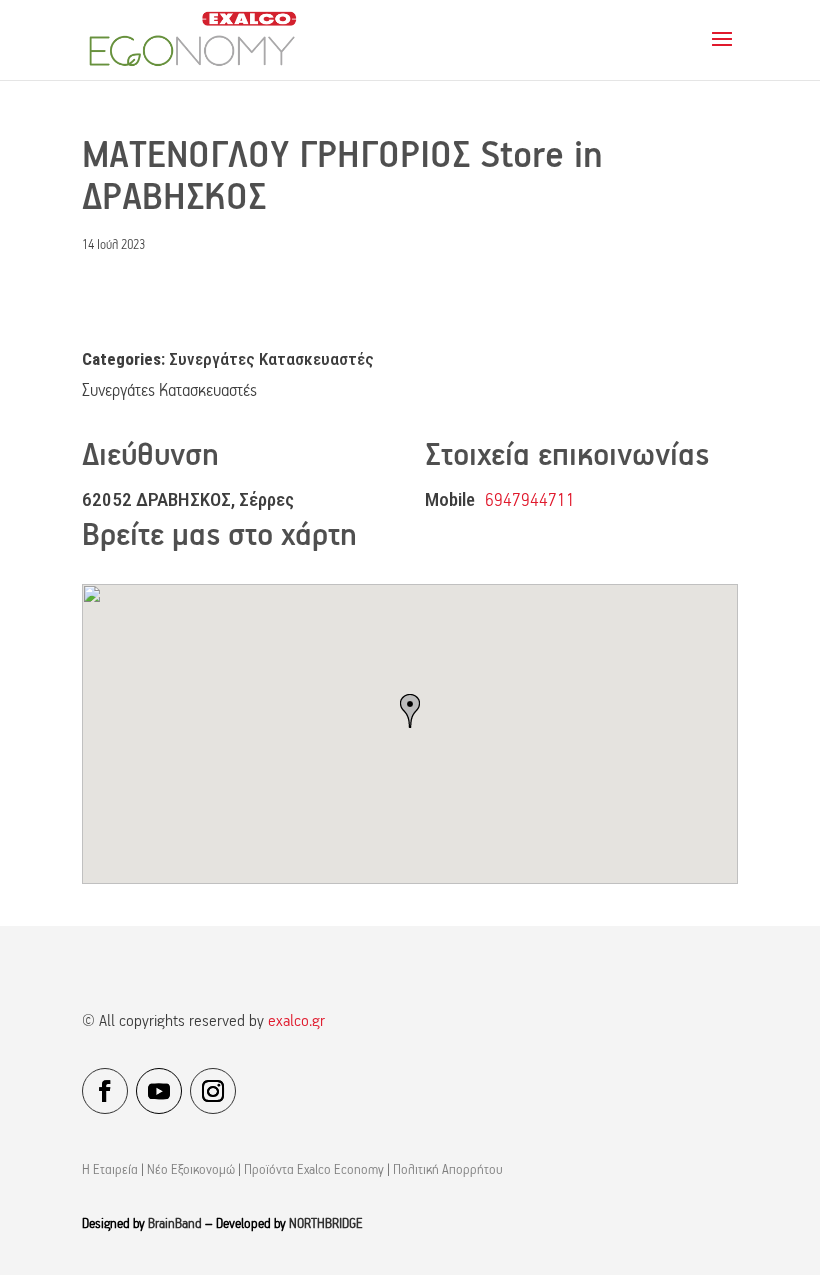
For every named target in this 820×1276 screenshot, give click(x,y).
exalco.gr (296, 1022)
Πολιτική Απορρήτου (448, 1170)
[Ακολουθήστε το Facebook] (105, 1091)
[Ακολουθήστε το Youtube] (159, 1091)
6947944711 (530, 501)
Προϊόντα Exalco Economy (314, 1170)
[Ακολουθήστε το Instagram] (213, 1091)
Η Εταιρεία (110, 1170)
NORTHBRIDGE (326, 1224)
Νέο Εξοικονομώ (191, 1170)
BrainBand (175, 1224)
